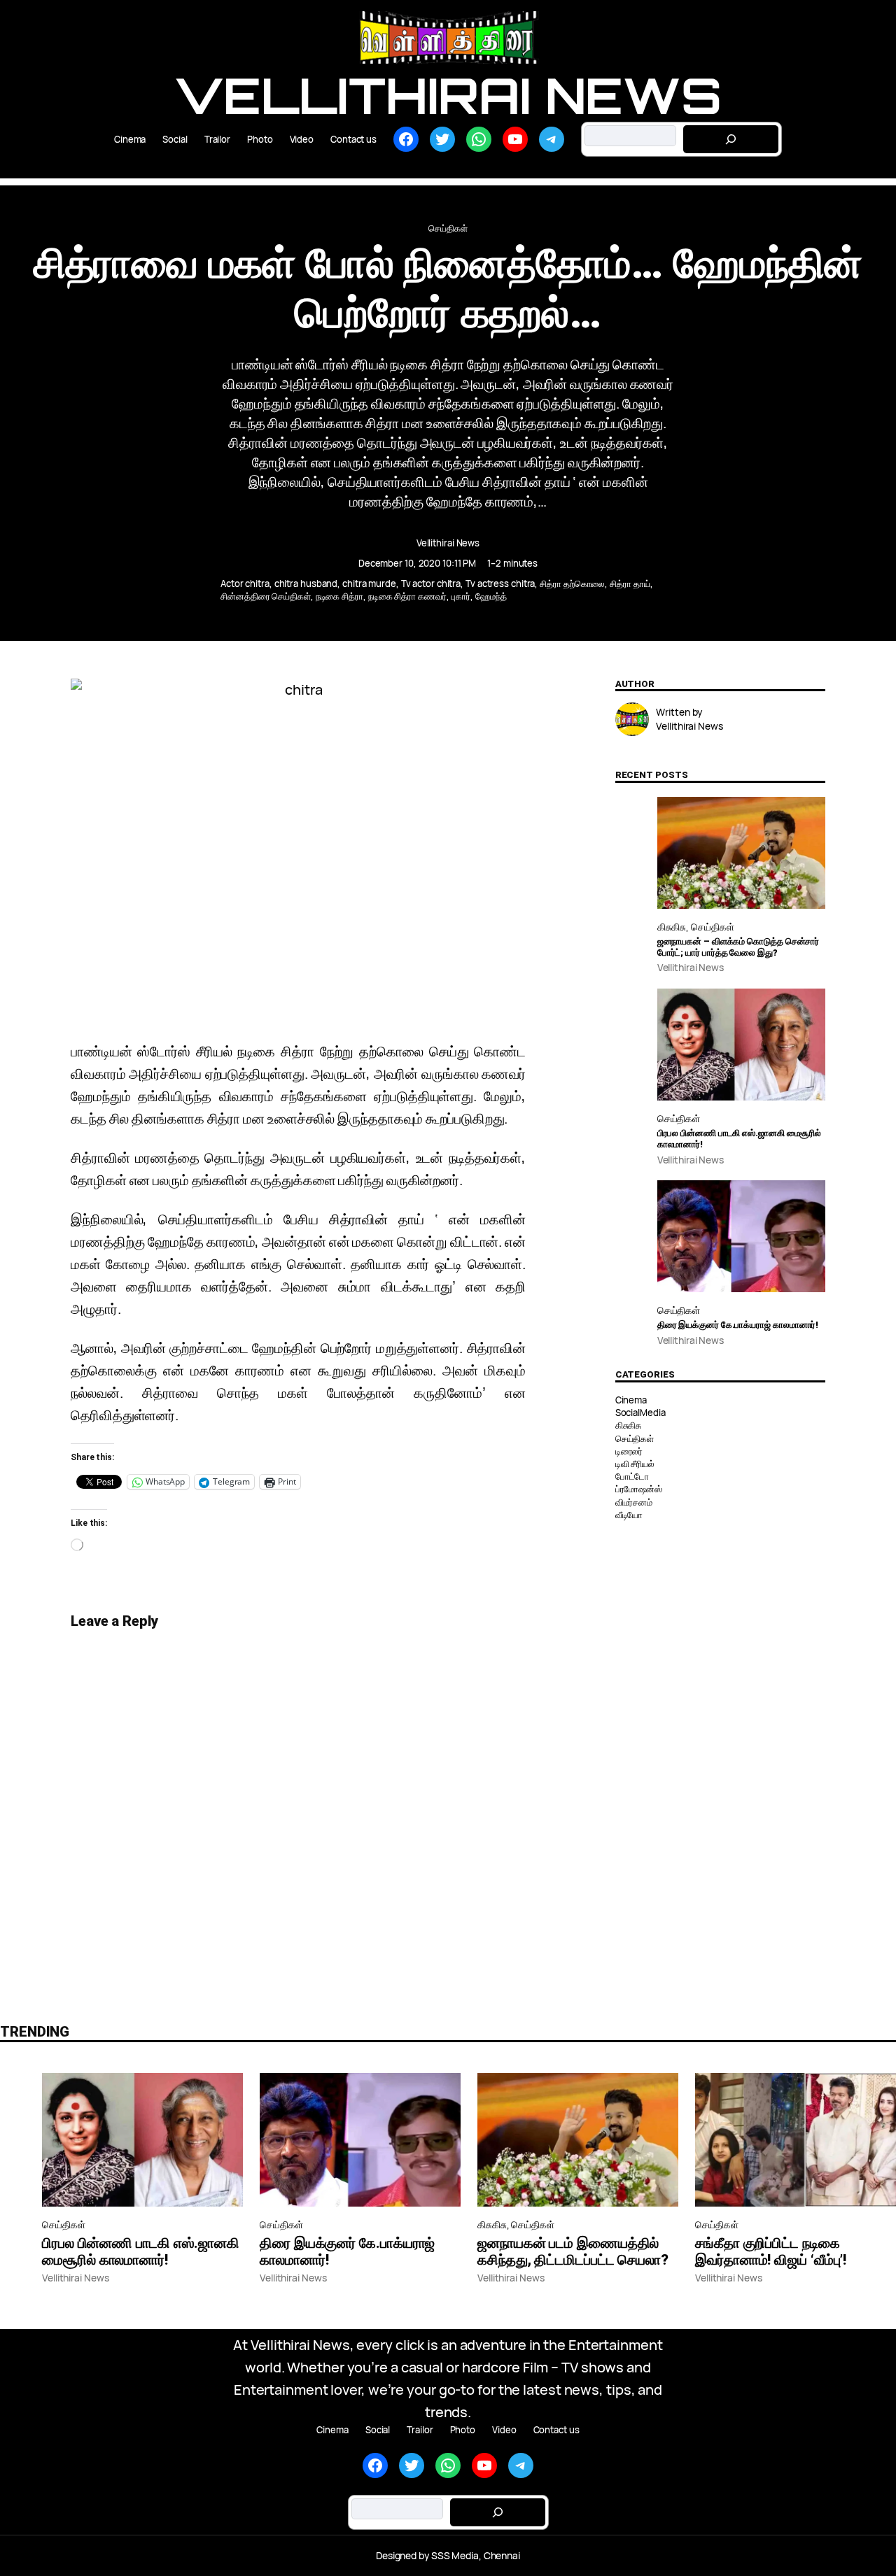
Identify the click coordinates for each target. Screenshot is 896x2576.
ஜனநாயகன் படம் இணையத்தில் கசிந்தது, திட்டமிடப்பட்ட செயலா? (573, 2251)
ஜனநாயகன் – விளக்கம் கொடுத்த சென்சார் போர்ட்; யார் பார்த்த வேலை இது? (738, 947)
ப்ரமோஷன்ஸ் (639, 1489)
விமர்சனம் (634, 1502)
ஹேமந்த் (491, 596)
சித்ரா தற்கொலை (572, 583)
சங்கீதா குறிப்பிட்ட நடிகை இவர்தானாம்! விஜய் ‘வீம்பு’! (771, 2251)
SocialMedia (640, 1413)
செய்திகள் (448, 228)
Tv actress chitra (500, 583)
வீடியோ (629, 1515)
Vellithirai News (448, 95)
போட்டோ (632, 1476)
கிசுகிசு (672, 927)
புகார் (461, 596)
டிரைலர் (629, 1451)
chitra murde (369, 583)
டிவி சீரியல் (635, 1464)
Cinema (631, 1400)
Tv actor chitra (431, 583)
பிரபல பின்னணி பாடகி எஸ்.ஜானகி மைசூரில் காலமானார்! (740, 1139)
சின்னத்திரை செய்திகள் (266, 596)
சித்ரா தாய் (630, 583)
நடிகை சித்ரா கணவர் (407, 596)
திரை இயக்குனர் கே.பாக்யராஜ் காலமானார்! (738, 1325)
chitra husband (306, 583)
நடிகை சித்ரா (339, 596)
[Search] (731, 139)
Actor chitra (245, 583)
